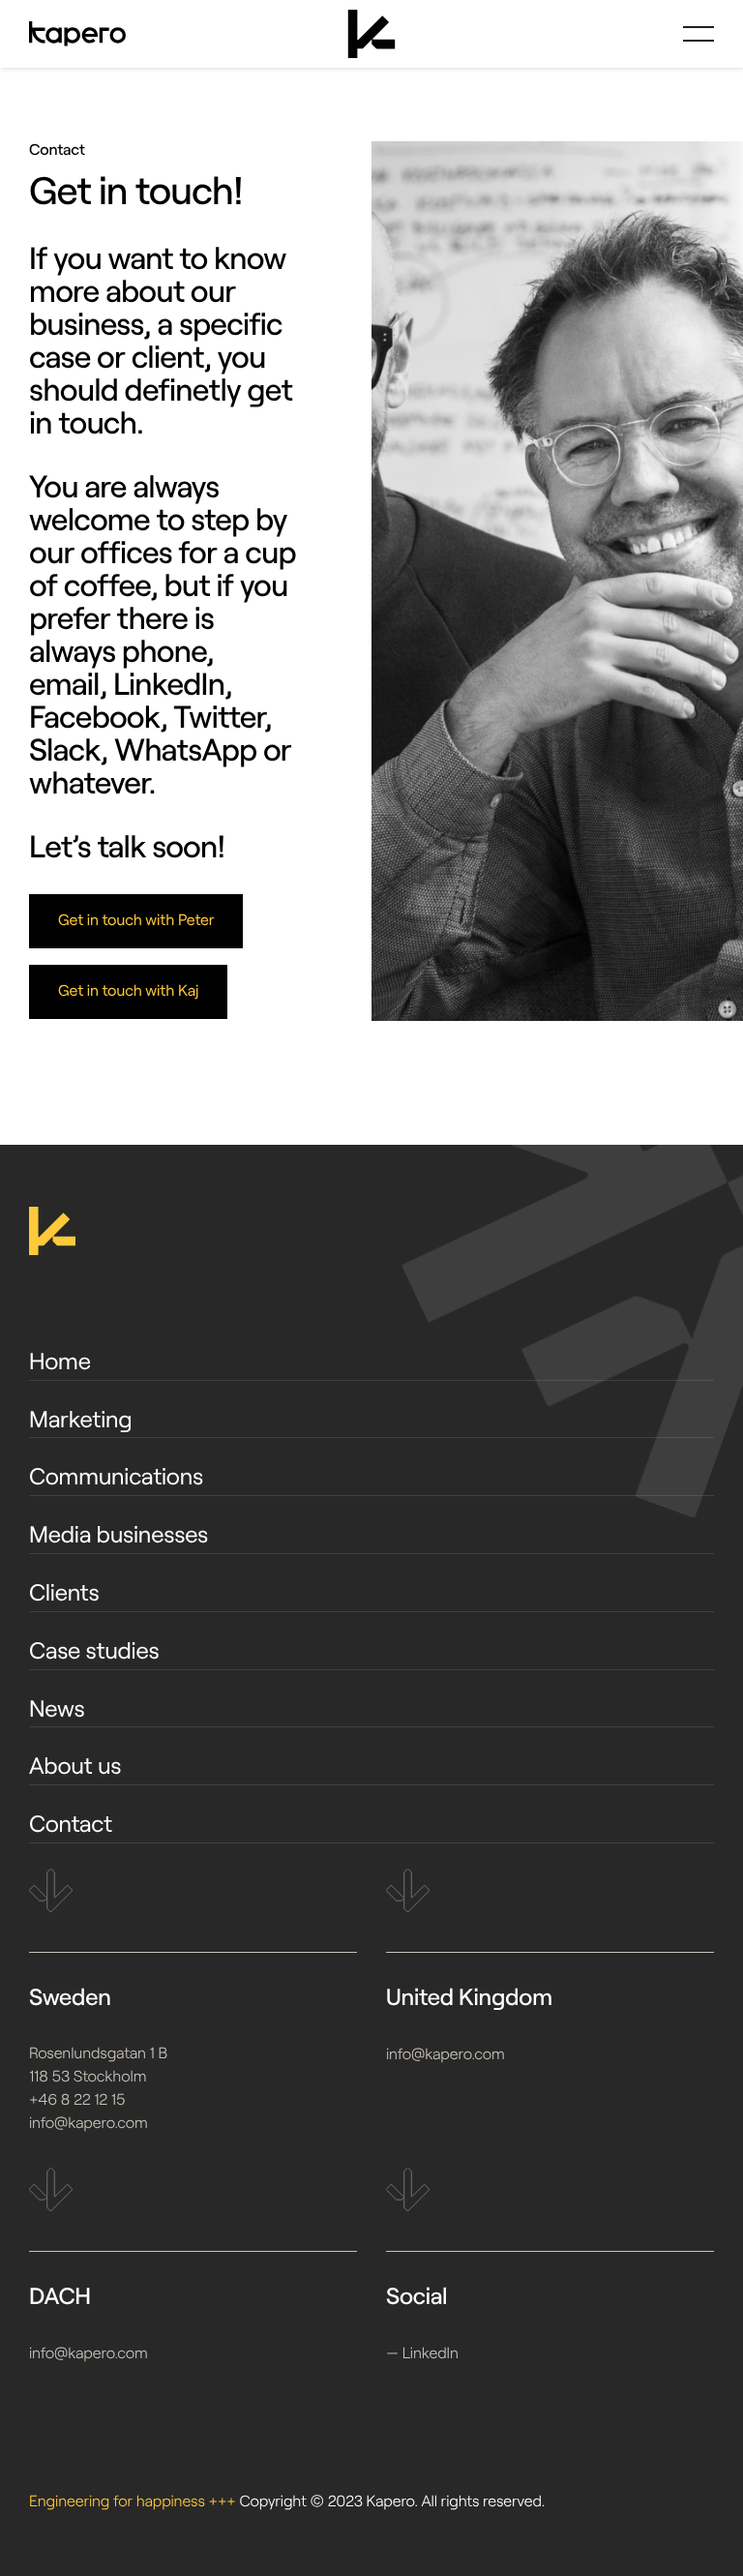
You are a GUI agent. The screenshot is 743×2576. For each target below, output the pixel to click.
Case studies (94, 1650)
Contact (71, 1824)
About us (75, 1766)
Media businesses (119, 1534)
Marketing (81, 1419)
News (57, 1708)
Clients (64, 1592)
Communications (116, 1476)
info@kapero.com (89, 2124)
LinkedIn (431, 2354)
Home (60, 1361)
